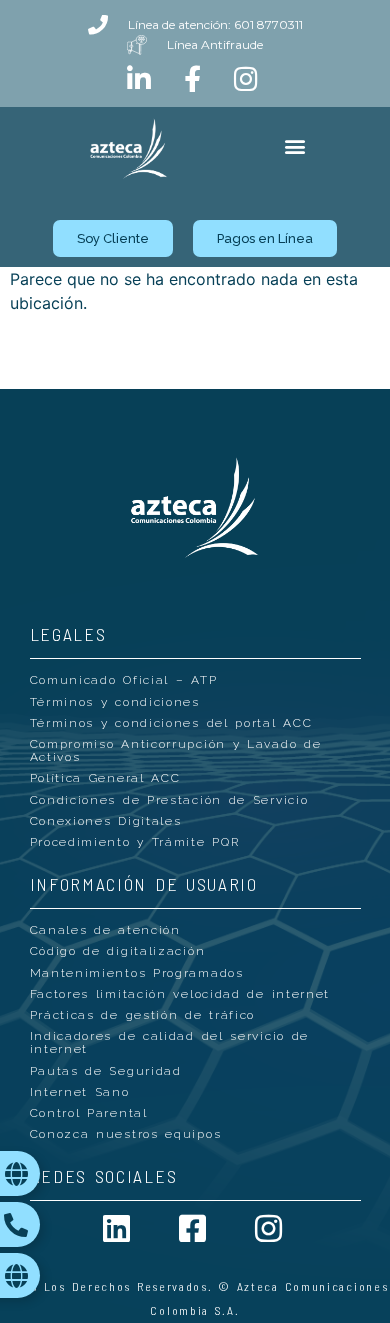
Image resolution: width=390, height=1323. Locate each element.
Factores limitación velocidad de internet (180, 994)
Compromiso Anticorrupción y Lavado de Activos (176, 750)
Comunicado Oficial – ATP (124, 680)
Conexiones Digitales (106, 821)
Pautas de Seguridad (106, 1071)
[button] (294, 146)
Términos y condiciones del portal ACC (171, 723)
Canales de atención (105, 930)
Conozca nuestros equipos (126, 1134)
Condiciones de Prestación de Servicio (169, 800)
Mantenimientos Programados (137, 973)
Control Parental (89, 1113)
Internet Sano (80, 1092)
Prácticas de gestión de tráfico (143, 1015)
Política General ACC (105, 778)
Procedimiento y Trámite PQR (135, 842)
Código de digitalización (118, 951)
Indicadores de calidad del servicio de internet (170, 1042)
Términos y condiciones (115, 702)
